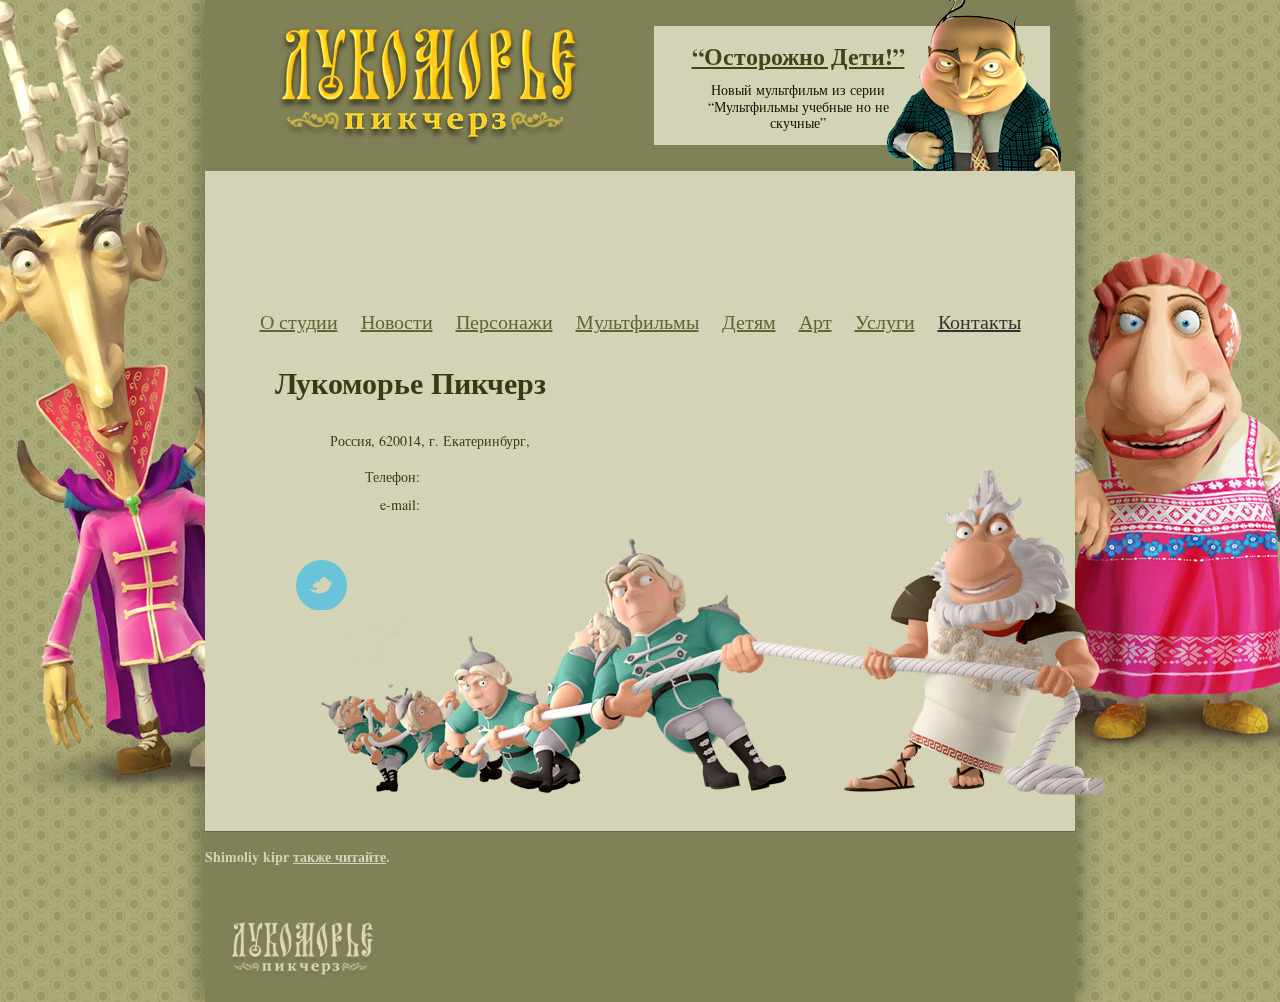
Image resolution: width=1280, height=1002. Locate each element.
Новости (397, 321)
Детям (749, 321)
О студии (299, 321)
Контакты (979, 321)
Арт (815, 321)
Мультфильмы (637, 321)
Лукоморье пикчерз (428, 87)
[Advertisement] (640, 233)
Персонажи (504, 321)
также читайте (339, 856)
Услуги (885, 321)
